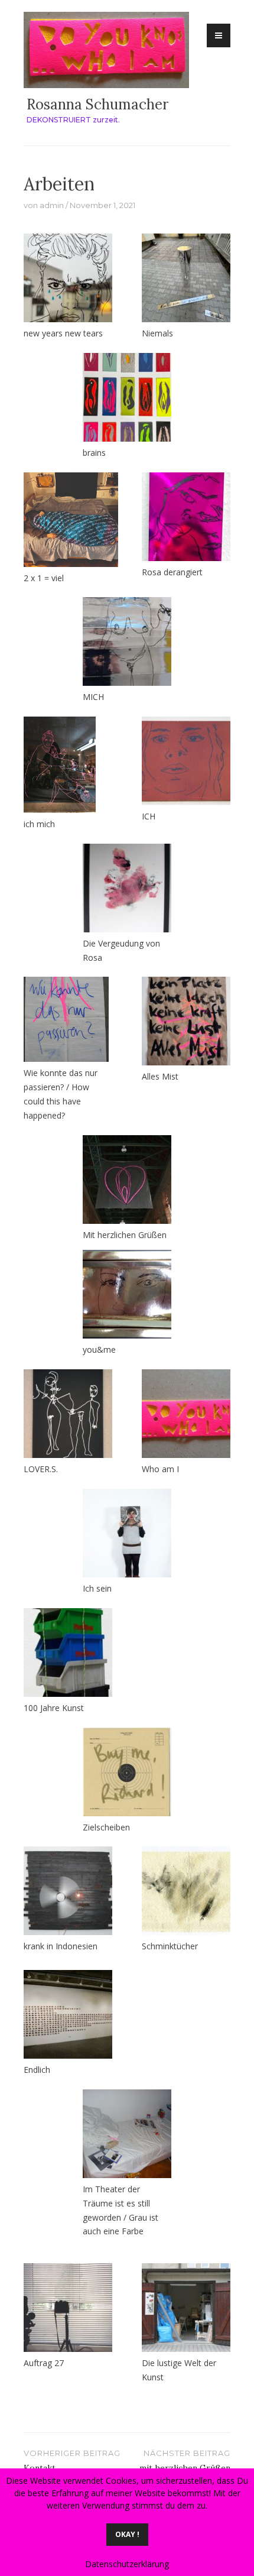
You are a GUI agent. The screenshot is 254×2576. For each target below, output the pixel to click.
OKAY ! (127, 2534)
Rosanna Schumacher (97, 104)
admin (52, 205)
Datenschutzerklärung (127, 2564)
